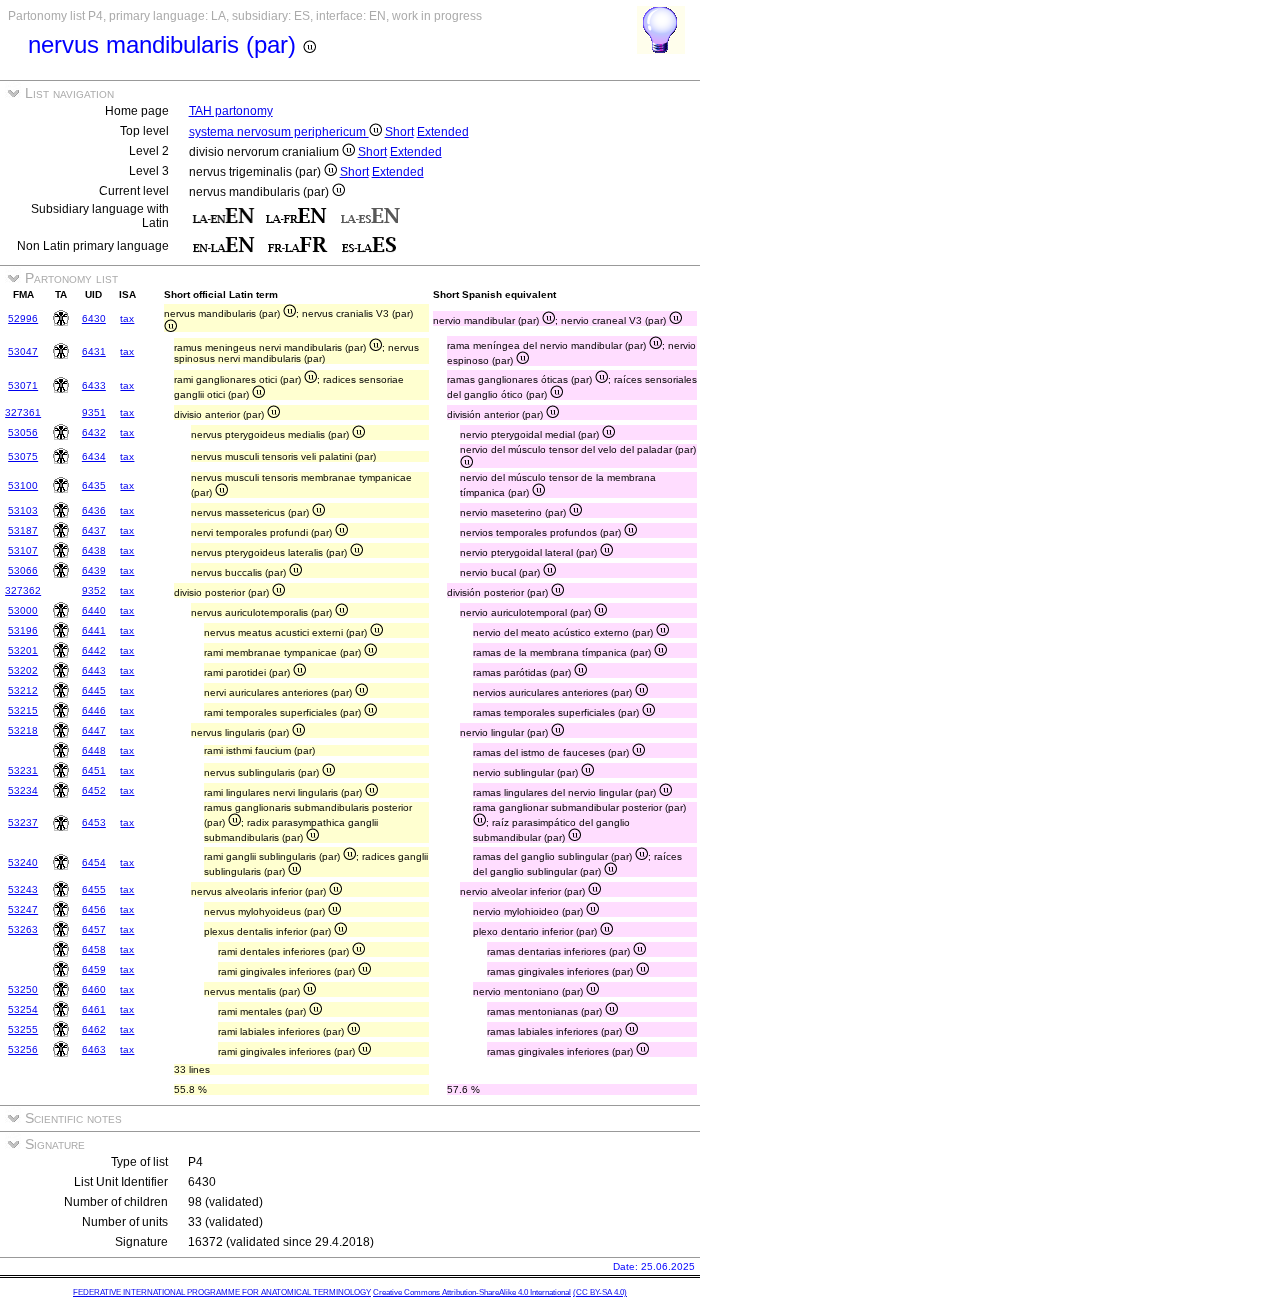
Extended (443, 132)
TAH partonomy (231, 111)
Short (399, 132)
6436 (94, 510)
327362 (23, 590)
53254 (23, 1009)
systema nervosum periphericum (279, 132)
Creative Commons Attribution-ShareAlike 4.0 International (472, 1292)
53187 (23, 530)
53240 (23, 862)
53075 (23, 456)
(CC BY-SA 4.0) (600, 1292)
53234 (23, 790)
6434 (94, 456)
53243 (23, 889)
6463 (94, 1049)
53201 (23, 650)
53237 (23, 822)
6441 (94, 630)
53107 (23, 550)
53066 (23, 570)
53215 (23, 710)
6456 (94, 909)
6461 (94, 1009)
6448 (94, 750)
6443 (94, 670)
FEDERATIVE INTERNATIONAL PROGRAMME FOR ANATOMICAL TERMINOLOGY (222, 1292)
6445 (94, 690)
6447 (94, 730)
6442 (94, 650)
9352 (94, 590)
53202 (23, 670)
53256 (23, 1049)
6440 (94, 610)
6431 (94, 351)
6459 (94, 969)
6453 (94, 822)
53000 (23, 610)
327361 (23, 412)
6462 (94, 1029)
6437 (94, 530)
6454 (94, 862)
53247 (23, 909)
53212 (23, 690)
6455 (94, 889)
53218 (23, 730)
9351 (94, 412)
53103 (23, 510)
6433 (94, 385)
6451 (94, 770)
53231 (23, 770)
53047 (23, 351)
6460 (94, 989)
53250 (23, 989)
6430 (94, 318)
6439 (94, 570)
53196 (23, 630)
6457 (94, 929)
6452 (94, 790)
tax (127, 318)
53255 (23, 1029)
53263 (23, 929)
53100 (23, 485)
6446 (94, 710)
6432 (94, 432)
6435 (94, 485)
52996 (23, 318)
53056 (23, 432)
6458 (94, 949)
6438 (94, 550)
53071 (23, 385)
